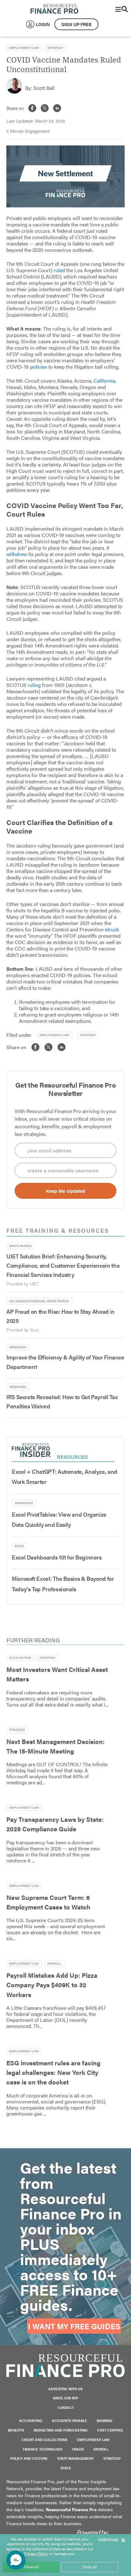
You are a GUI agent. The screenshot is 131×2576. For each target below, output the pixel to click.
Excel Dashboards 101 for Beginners (57, 1557)
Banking (104, 2421)
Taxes (65, 2468)
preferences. (108, 2539)
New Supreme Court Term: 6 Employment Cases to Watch (48, 1902)
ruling (34, 685)
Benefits (16, 2430)
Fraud (78, 2449)
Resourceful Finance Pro (54, 9)
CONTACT (66, 2408)
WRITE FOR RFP (65, 2398)
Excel (20, 1546)
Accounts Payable (69, 2421)
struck (112, 929)
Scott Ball (44, 88)
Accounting (20, 1658)
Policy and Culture (29, 2458)
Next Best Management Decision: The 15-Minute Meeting (55, 1746)
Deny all (90, 2567)
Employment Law (24, 48)
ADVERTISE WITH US (65, 2389)
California (104, 381)
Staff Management (76, 2458)
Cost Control (110, 2430)
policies (38, 367)
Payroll (54, 1963)
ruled (59, 270)
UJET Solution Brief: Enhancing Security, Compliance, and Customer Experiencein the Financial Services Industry (63, 1265)
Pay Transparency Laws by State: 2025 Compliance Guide (55, 1824)
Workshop (24, 1503)
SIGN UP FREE (76, 24)
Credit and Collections (45, 2440)
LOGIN (43, 24)
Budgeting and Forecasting (61, 2430)
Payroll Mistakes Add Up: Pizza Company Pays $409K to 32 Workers (52, 1985)
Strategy (55, 48)
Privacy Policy (36, 2553)
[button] (16, 2560)
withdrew (17, 554)
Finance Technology (43, 2449)
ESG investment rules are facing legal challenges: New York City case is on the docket (53, 2072)
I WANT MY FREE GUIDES (74, 2326)
